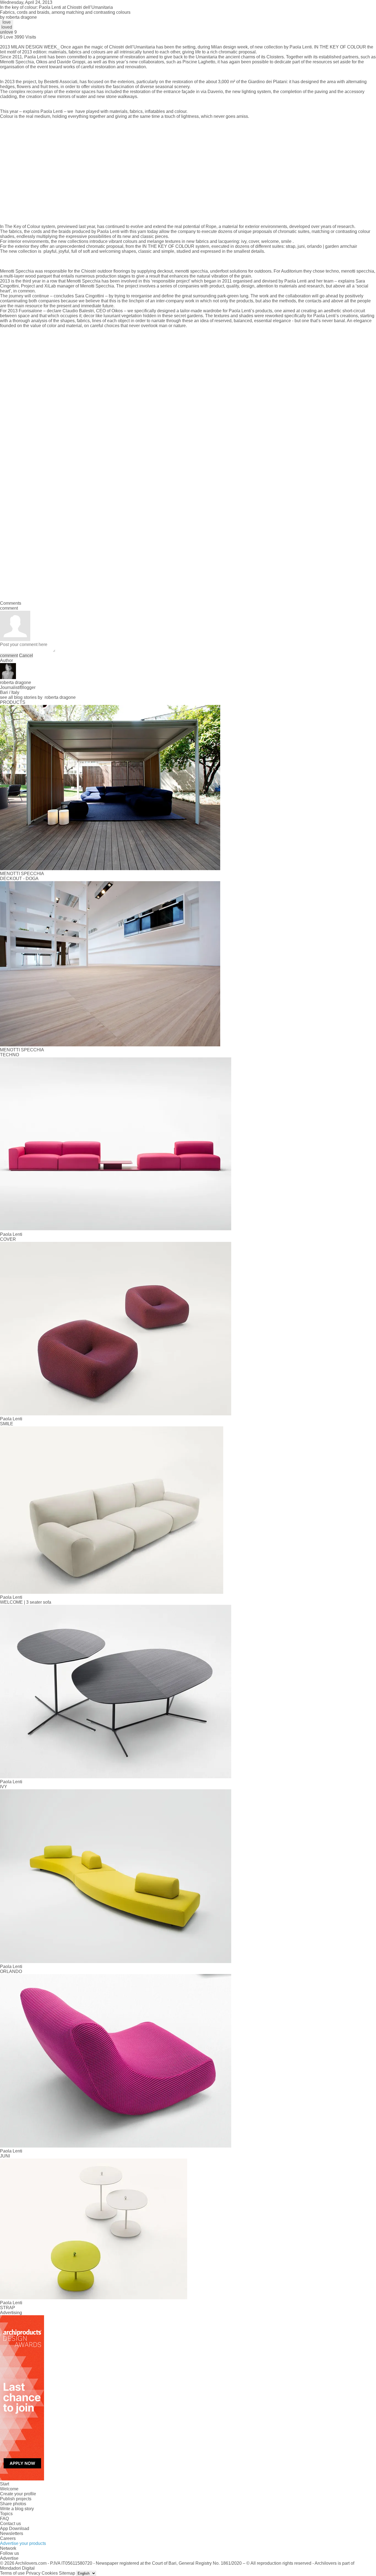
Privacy (33, 2573)
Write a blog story (17, 2509)
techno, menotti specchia (350, 271)
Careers (8, 2538)
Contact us (10, 2524)
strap (291, 246)
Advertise (9, 2558)
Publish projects (16, 2499)
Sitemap (67, 2573)
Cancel (26, 655)
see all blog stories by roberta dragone (38, 697)
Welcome (9, 2489)
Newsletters (12, 2533)
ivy (244, 241)
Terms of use (12, 2573)
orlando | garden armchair (332, 246)
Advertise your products (23, 2543)
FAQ (4, 2519)
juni (301, 246)
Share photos (13, 2504)
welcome (270, 241)
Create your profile (18, 2494)
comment (9, 655)
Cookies (50, 2573)
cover (254, 241)
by (18, 17)
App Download (15, 2529)
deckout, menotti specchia (182, 271)
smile (286, 241)
